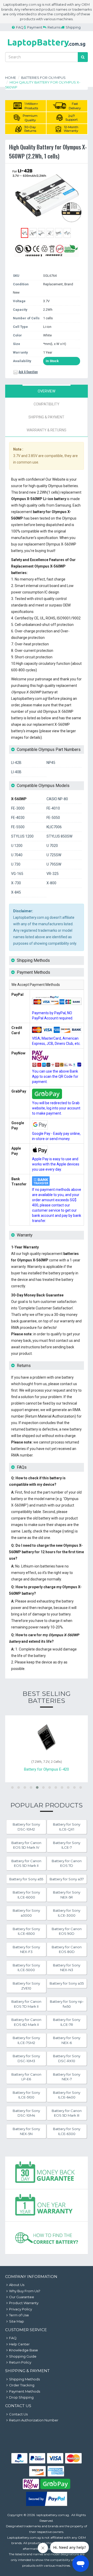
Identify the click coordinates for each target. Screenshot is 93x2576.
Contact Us (18, 2414)
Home (11, 78)
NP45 (51, 763)
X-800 (51, 883)
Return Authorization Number (34, 2420)
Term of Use (19, 2315)
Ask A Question (28, 372)
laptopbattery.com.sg (53, 2515)
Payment (35, 27)
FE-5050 (53, 818)
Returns (54, 27)
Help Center (19, 2344)
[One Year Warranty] (47, 2206)
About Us (17, 2285)
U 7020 (52, 846)
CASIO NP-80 (57, 799)
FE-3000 (18, 808)
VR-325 (53, 874)
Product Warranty (24, 2303)
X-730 (16, 883)
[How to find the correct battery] (47, 2238)
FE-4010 (53, 808)
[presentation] (47, 391)
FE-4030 (18, 818)
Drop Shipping (21, 2397)
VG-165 (17, 874)
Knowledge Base (24, 2350)
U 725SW (54, 855)
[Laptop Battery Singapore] (47, 48)
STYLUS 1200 (22, 836)
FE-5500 (18, 827)
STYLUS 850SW (59, 836)
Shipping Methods (24, 2379)
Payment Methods (25, 2391)
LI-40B (16, 772)
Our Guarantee (22, 2297)
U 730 (16, 864)
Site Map (17, 2321)
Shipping (73, 27)
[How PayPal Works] (47, 2505)
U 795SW (54, 864)
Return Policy (20, 2362)
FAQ (20, 27)
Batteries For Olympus (43, 78)
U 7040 (17, 855)
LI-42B (16, 763)
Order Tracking (22, 2385)
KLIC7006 (54, 827)
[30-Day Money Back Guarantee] (47, 2173)
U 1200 (17, 846)
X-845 (16, 892)
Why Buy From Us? (25, 2291)
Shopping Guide (23, 2356)
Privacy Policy (21, 2309)
